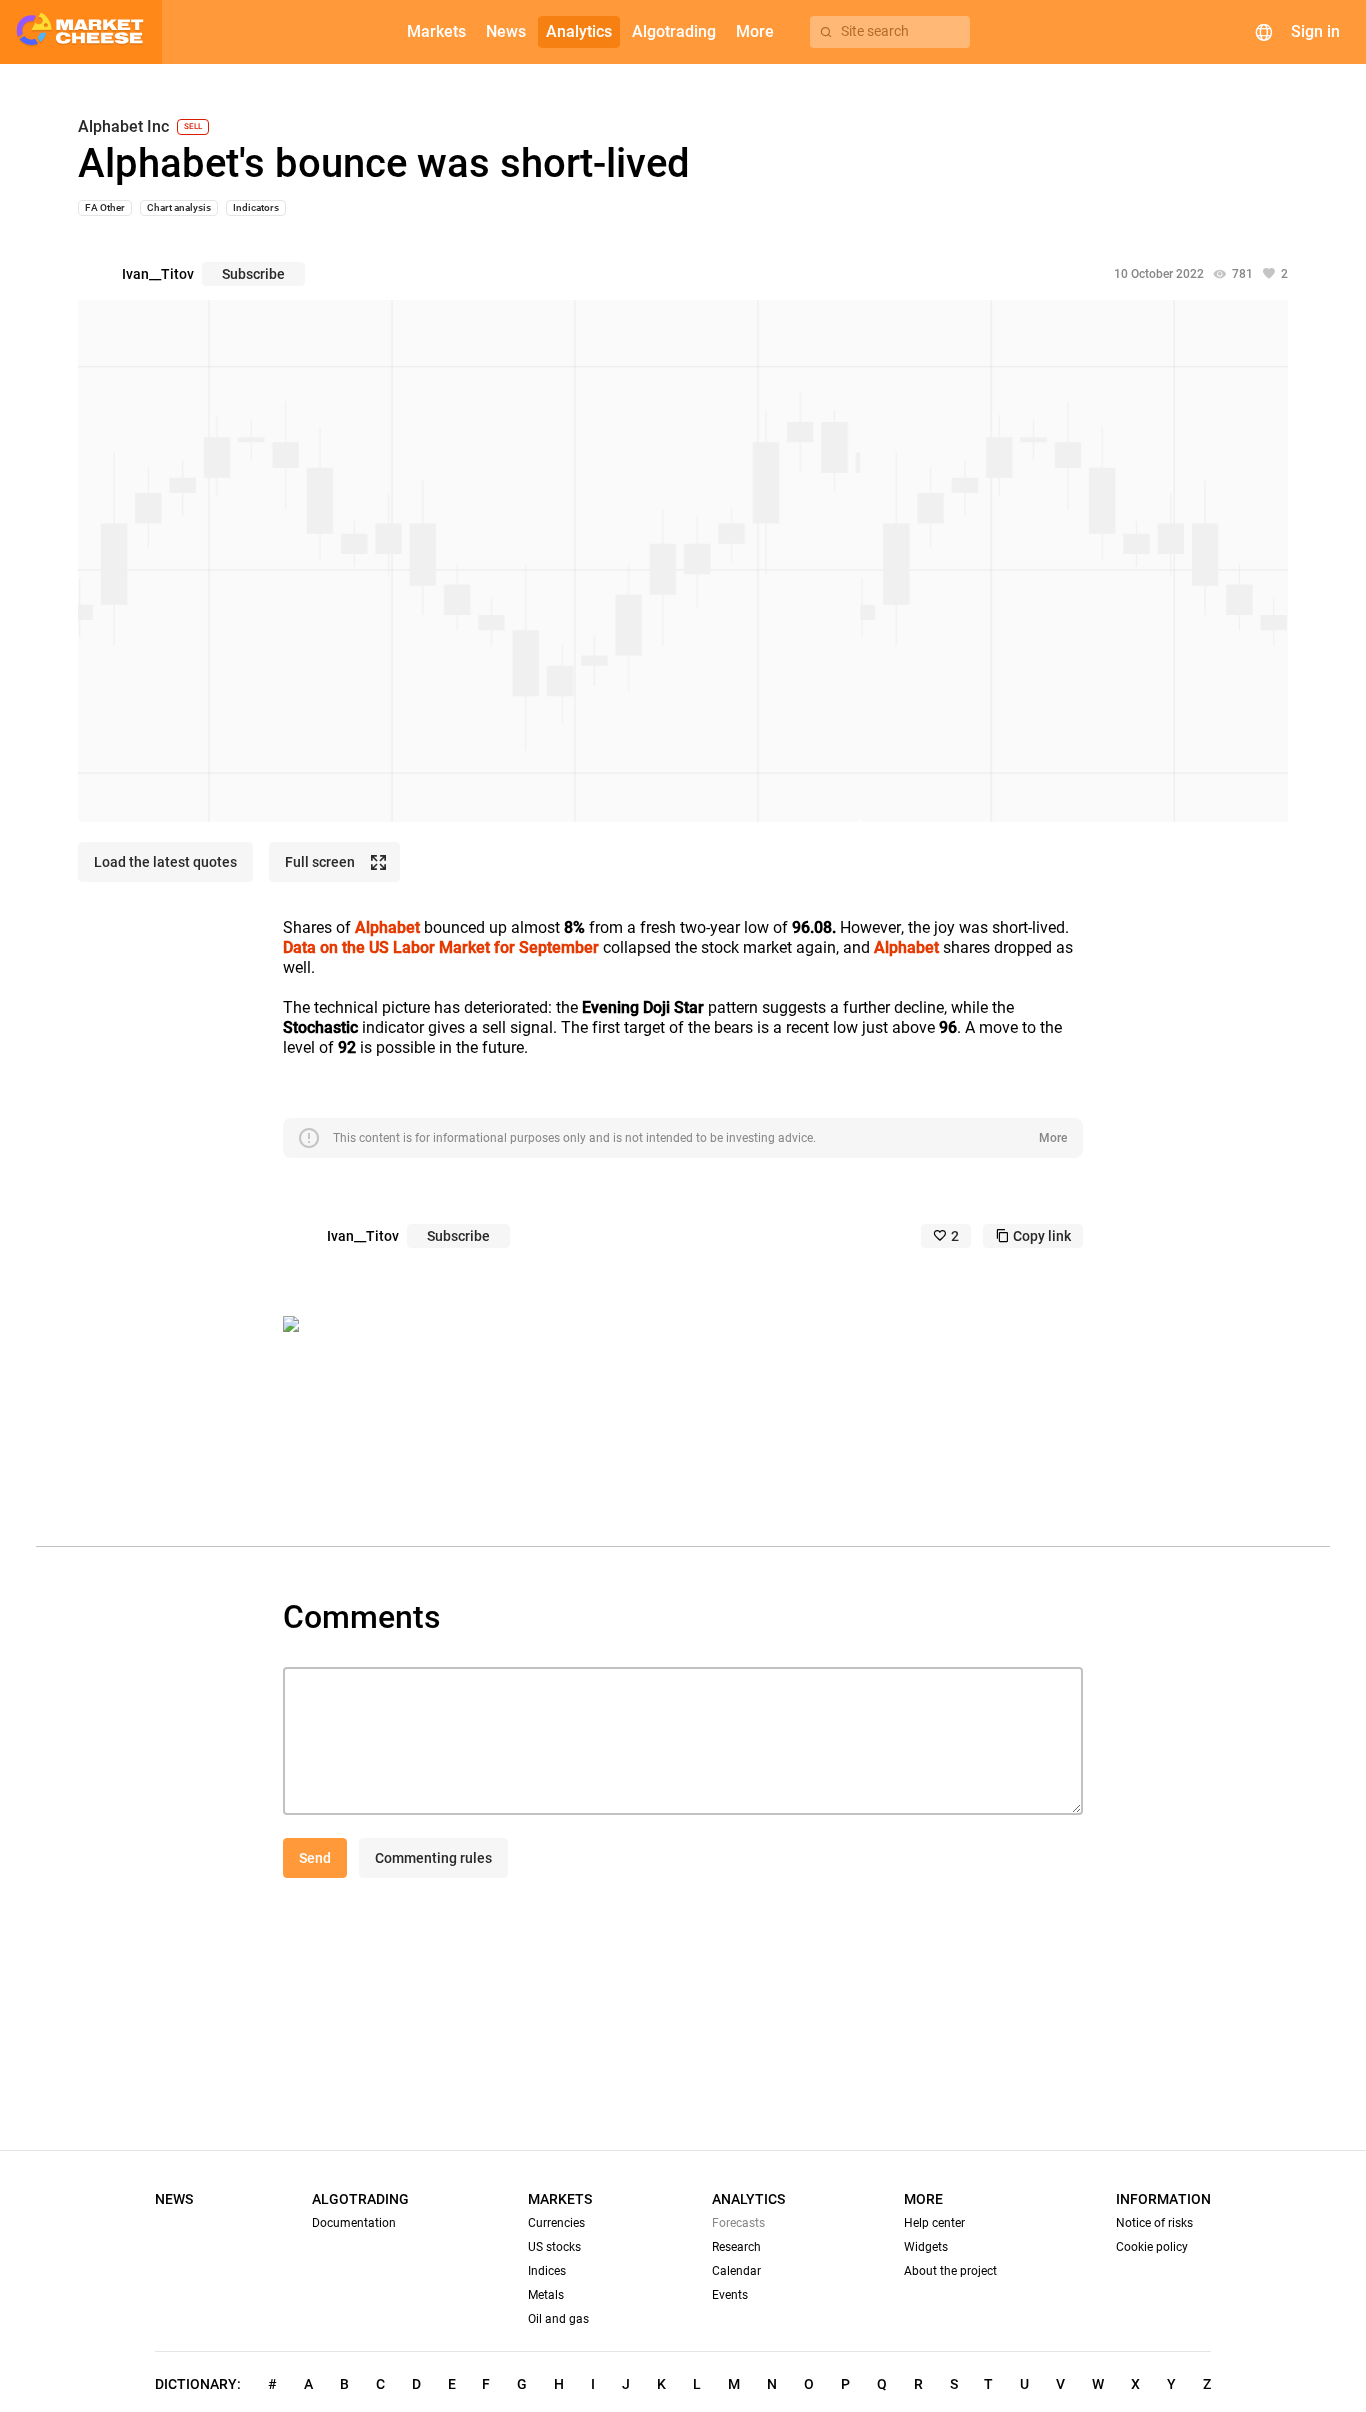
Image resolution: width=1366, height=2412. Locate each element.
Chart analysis (179, 207)
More (1053, 1138)
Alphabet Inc (123, 127)
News (174, 2199)
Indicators (256, 207)
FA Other (105, 207)
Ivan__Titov (158, 274)
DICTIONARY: (198, 2384)
